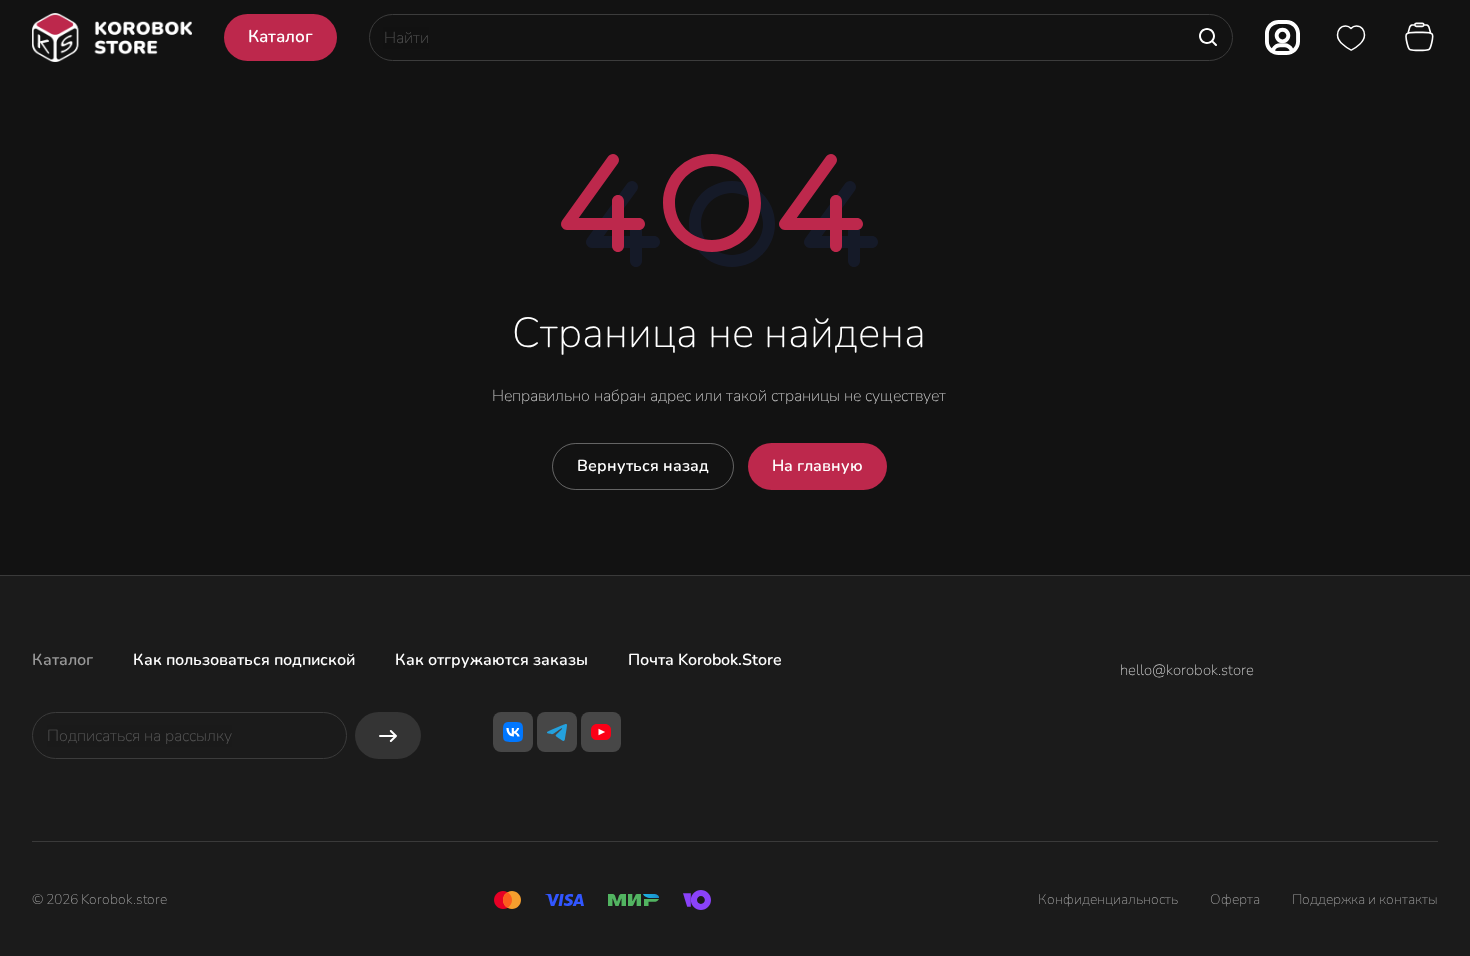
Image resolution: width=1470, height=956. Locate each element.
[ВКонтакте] (513, 732)
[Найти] (1208, 37)
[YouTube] (601, 732)
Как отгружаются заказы (491, 660)
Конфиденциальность (1108, 899)
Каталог (62, 660)
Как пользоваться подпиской (244, 660)
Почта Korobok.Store (705, 660)
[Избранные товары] (1351, 38)
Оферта (1235, 899)
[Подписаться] (388, 735)
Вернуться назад (643, 466)
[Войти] (1282, 37)
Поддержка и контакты (1365, 899)
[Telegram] (557, 732)
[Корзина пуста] (1422, 38)
